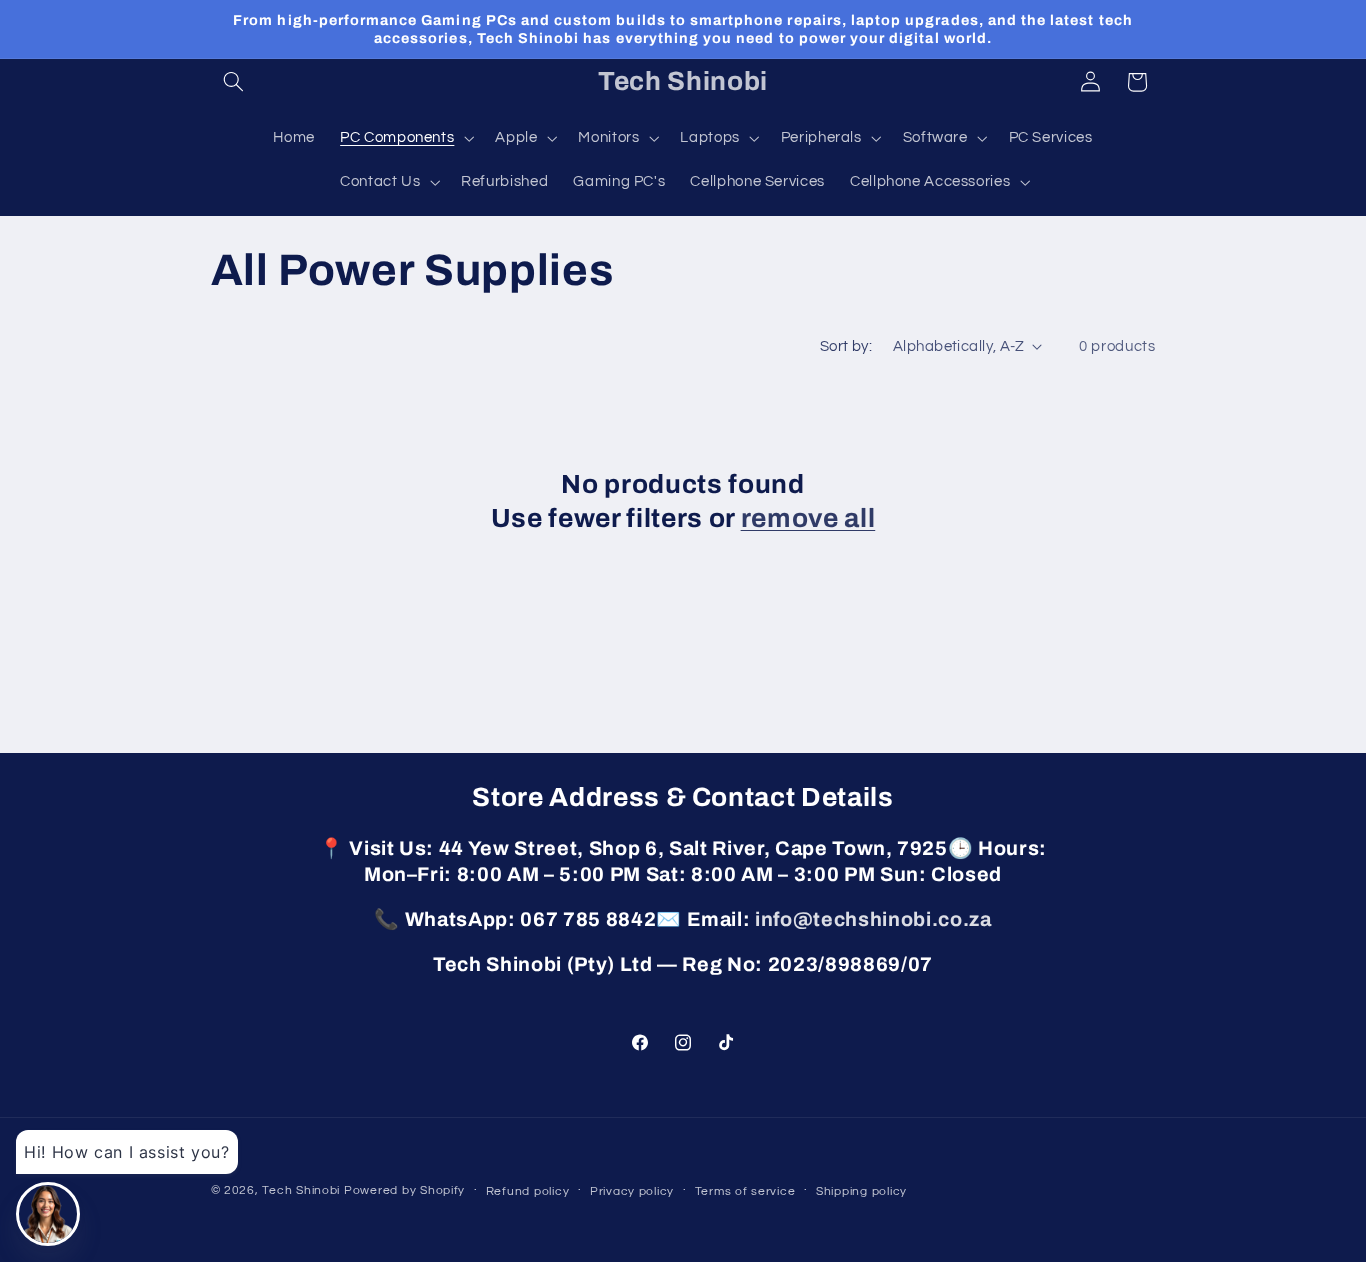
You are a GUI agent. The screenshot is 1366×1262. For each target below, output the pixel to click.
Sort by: (846, 346)
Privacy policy (632, 1191)
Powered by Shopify (404, 1190)
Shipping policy (861, 1191)
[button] (234, 82)
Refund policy (528, 1191)
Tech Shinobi (301, 1190)
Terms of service (745, 1191)
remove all (808, 518)
